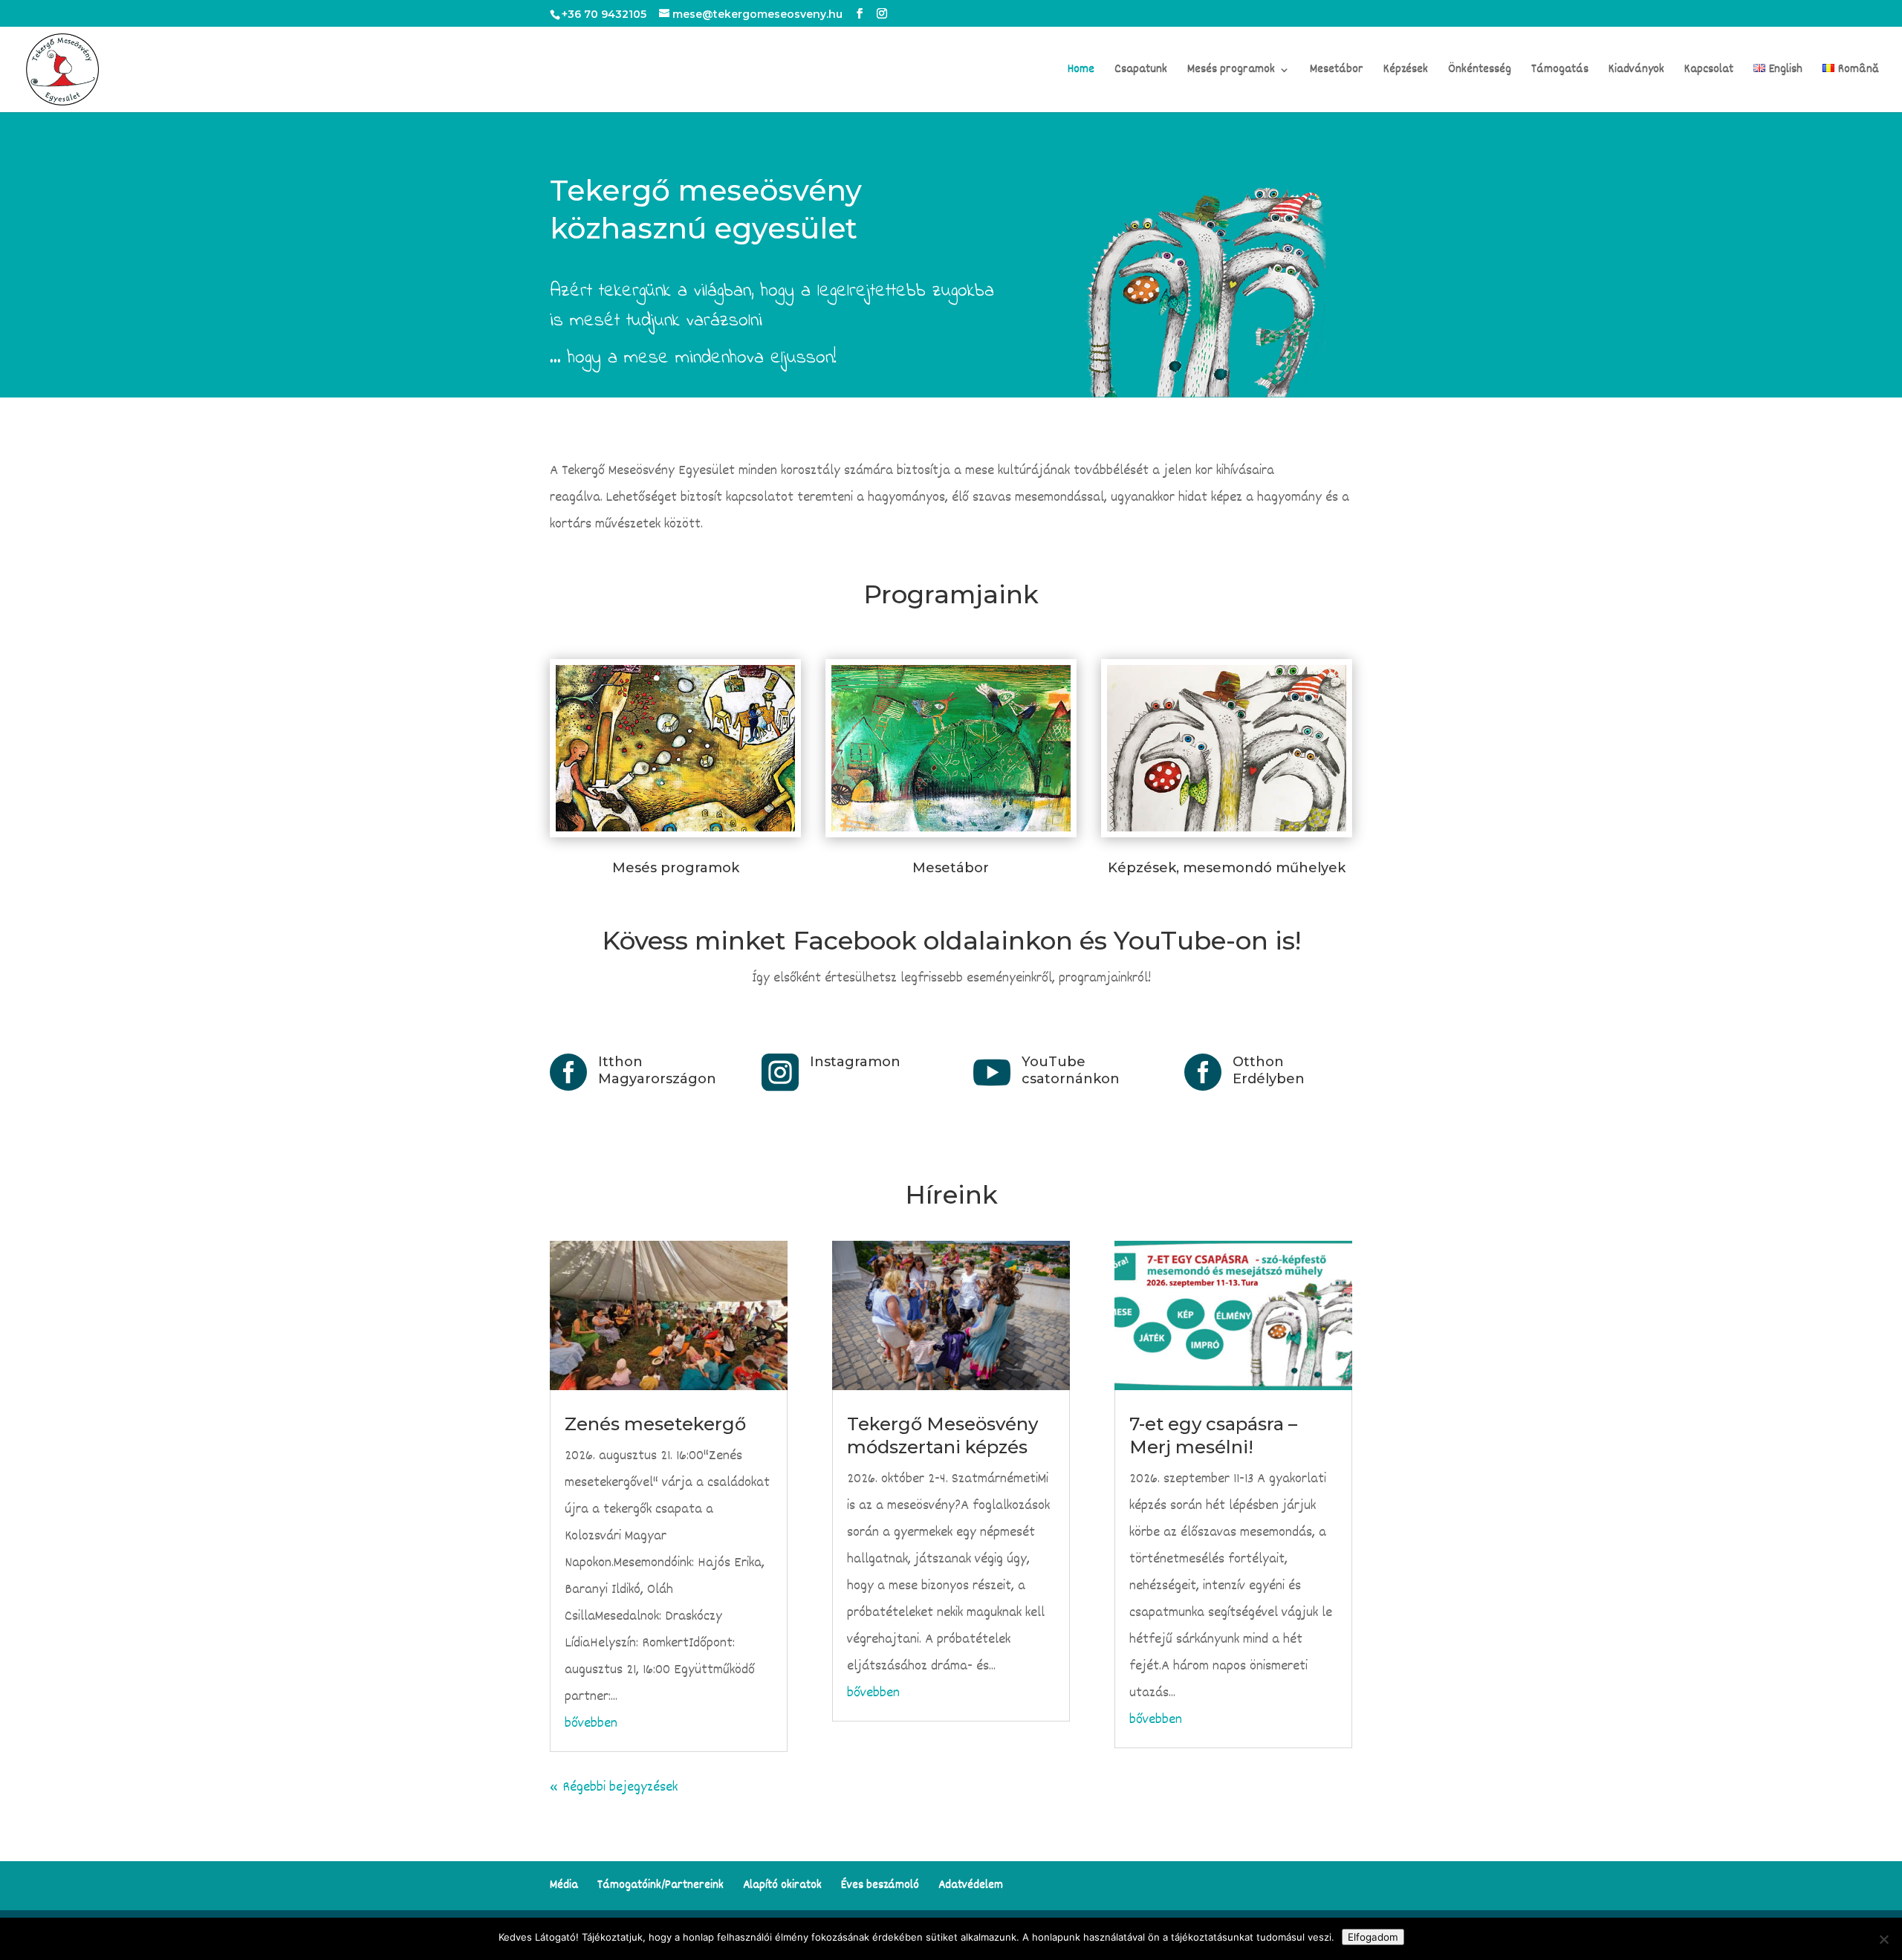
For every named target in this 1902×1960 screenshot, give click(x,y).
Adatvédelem (971, 1886)
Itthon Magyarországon (657, 1070)
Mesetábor (1337, 72)
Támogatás (1560, 72)
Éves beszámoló (880, 1886)
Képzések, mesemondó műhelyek (1227, 868)
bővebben (591, 1724)
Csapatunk (1141, 72)
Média (564, 1886)
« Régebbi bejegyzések (614, 1788)
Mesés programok (1231, 72)
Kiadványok (1636, 72)
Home (1081, 72)
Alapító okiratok (782, 1886)
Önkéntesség (1480, 72)
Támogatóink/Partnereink (660, 1886)
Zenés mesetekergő (655, 1424)
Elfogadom (1373, 1937)
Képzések (1406, 72)
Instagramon (855, 1062)
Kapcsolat (1709, 72)
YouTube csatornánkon (1071, 1070)
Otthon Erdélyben (1269, 1070)
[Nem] (1883, 1939)
